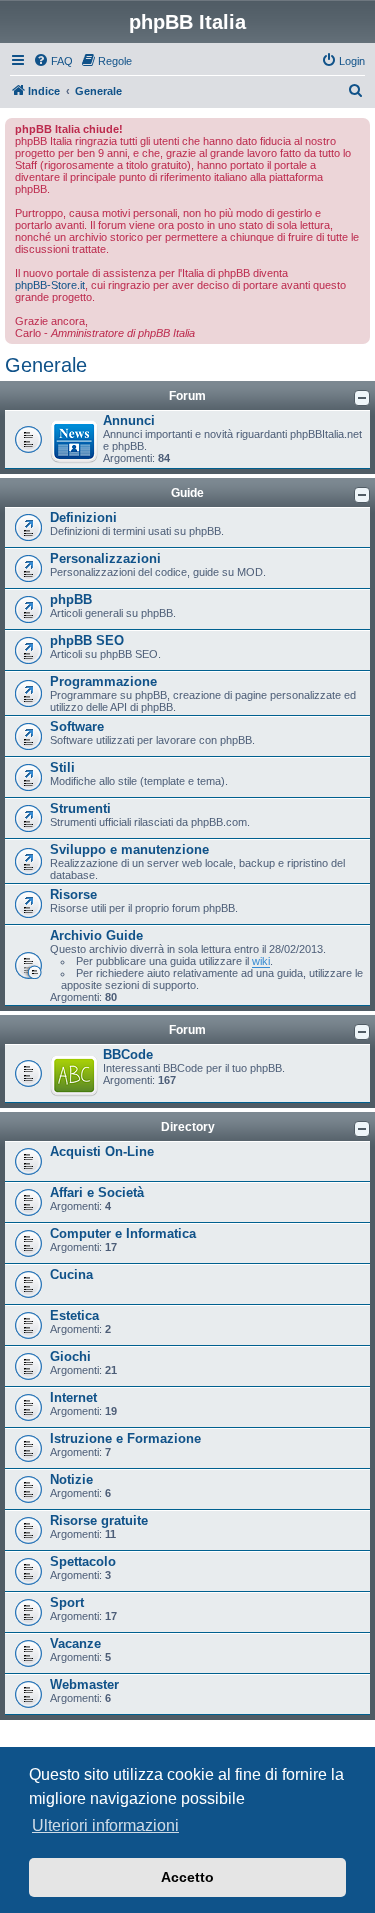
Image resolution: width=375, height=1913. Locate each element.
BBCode (128, 1054)
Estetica (74, 1315)
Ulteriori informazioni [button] (105, 1825)
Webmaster (84, 1684)
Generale (46, 365)
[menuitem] (53, 61)
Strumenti (80, 808)
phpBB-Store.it (50, 285)
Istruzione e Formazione (125, 1438)
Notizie (71, 1479)
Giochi (70, 1356)
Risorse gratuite (99, 1520)
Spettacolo (83, 1561)
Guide (187, 493)
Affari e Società (97, 1192)
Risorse (73, 894)
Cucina (71, 1274)
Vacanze (75, 1643)
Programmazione (103, 681)
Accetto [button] (187, 1877)
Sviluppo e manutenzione (129, 849)
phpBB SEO (87, 640)
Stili (62, 767)
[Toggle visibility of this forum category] (362, 398)
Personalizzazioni (105, 558)
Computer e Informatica (123, 1233)
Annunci (129, 420)
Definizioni (83, 517)
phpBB (71, 599)
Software (77, 726)
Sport (67, 1602)
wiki (261, 961)
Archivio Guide (96, 935)
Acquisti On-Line (102, 1151)
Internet (73, 1397)
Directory (188, 1127)
